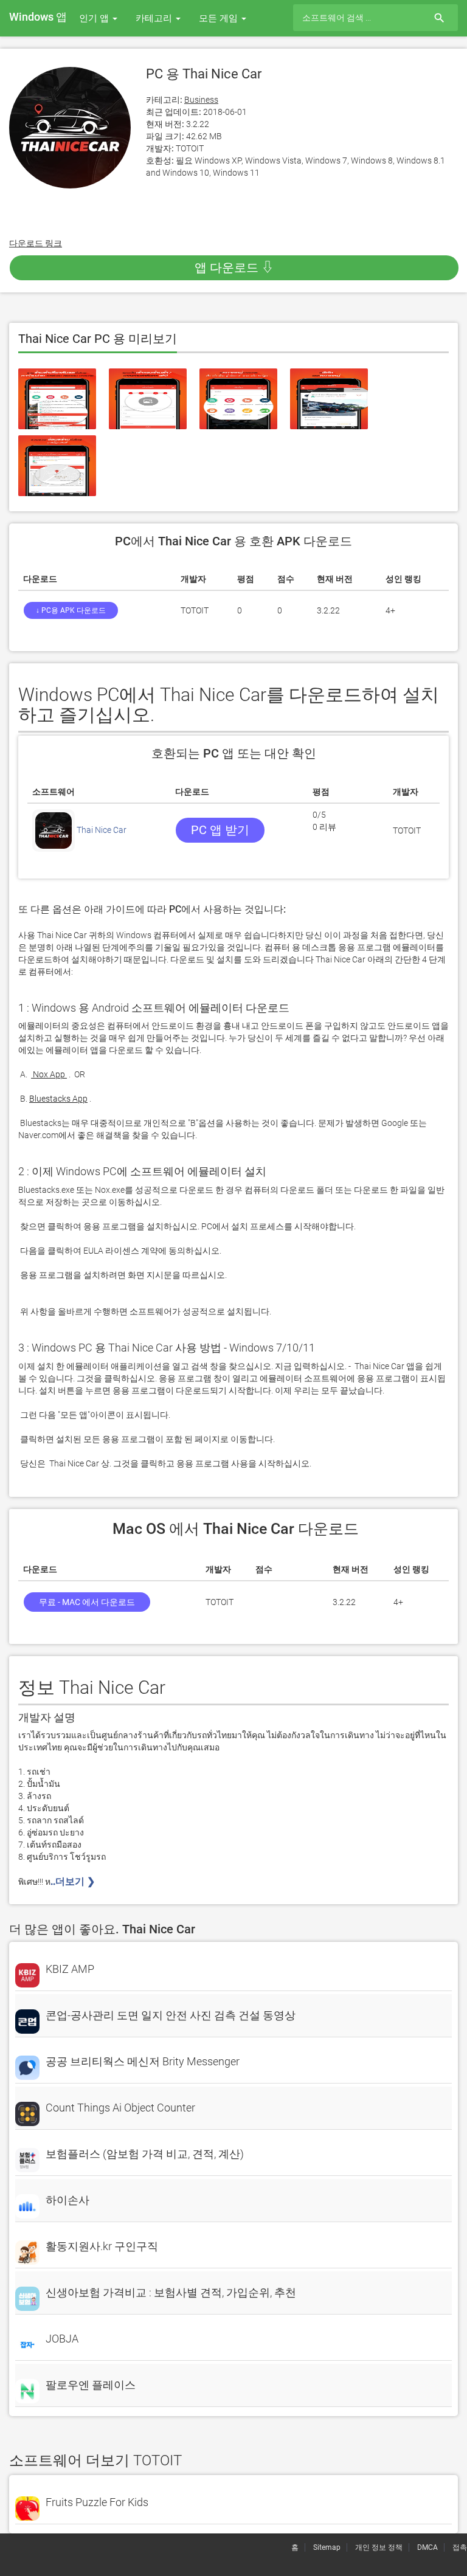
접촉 (460, 2547)
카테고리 (155, 18)
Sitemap (327, 2547)
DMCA (427, 2547)
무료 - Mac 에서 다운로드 (87, 1602)
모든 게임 (220, 18)
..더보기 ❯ (74, 1881)
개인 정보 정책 (379, 2547)
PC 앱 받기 (220, 830)
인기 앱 (95, 18)
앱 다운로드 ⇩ (234, 268)
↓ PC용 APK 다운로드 (71, 610)
